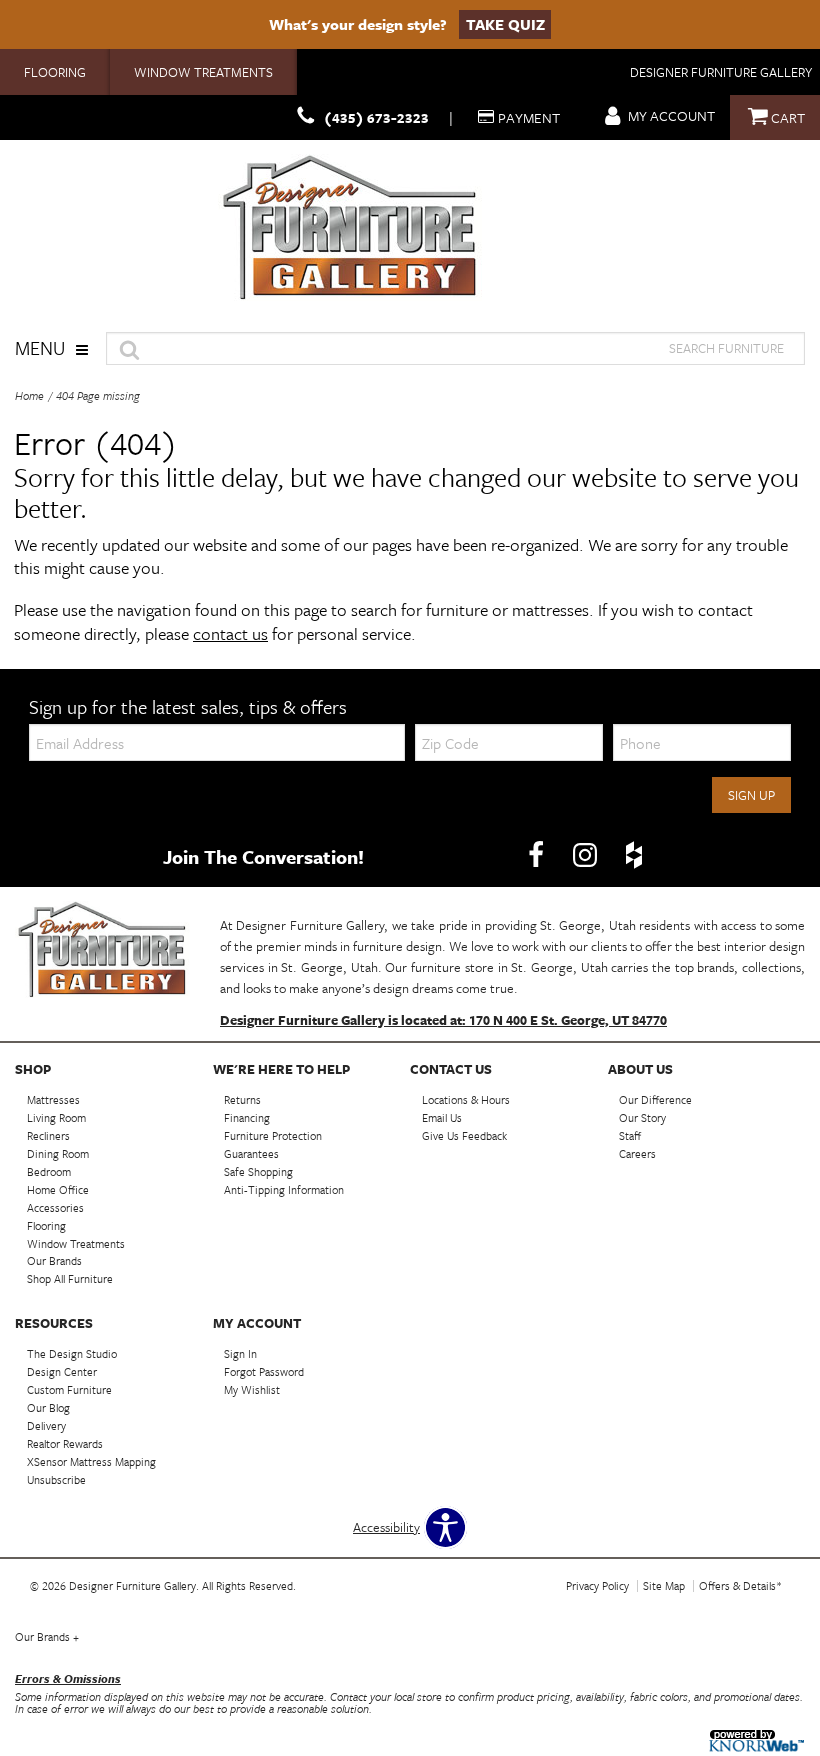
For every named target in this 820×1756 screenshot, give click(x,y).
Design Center (62, 1371)
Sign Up (751, 795)
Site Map (664, 1585)
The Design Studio (72, 1353)
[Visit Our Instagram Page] (586, 855)
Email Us (442, 1117)
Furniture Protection (273, 1135)
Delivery (46, 1425)
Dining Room (58, 1153)
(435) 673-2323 (376, 117)
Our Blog (48, 1407)
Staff (630, 1135)
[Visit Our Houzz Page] (634, 855)
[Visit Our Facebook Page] (537, 855)
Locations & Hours (466, 1099)
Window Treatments (203, 72)
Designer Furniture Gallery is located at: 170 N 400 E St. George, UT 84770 (443, 1020)
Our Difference (655, 1099)
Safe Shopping (258, 1171)
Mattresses (53, 1099)
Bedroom (49, 1171)
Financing (247, 1117)
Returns (242, 1099)
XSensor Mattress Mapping (91, 1461)
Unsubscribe (56, 1479)
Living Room (56, 1117)
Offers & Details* (740, 1585)
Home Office (58, 1189)
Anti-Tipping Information (284, 1189)
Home (29, 395)
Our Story (642, 1117)
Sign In (240, 1353)
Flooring (55, 72)
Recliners (48, 1135)
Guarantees (251, 1153)
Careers (637, 1153)
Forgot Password (264, 1371)
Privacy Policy (597, 1585)
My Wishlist (252, 1389)
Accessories (55, 1207)
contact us (230, 633)
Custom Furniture (69, 1389)
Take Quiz (505, 24)
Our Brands (54, 1260)
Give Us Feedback (464, 1135)
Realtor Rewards (65, 1443)
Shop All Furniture (70, 1278)
